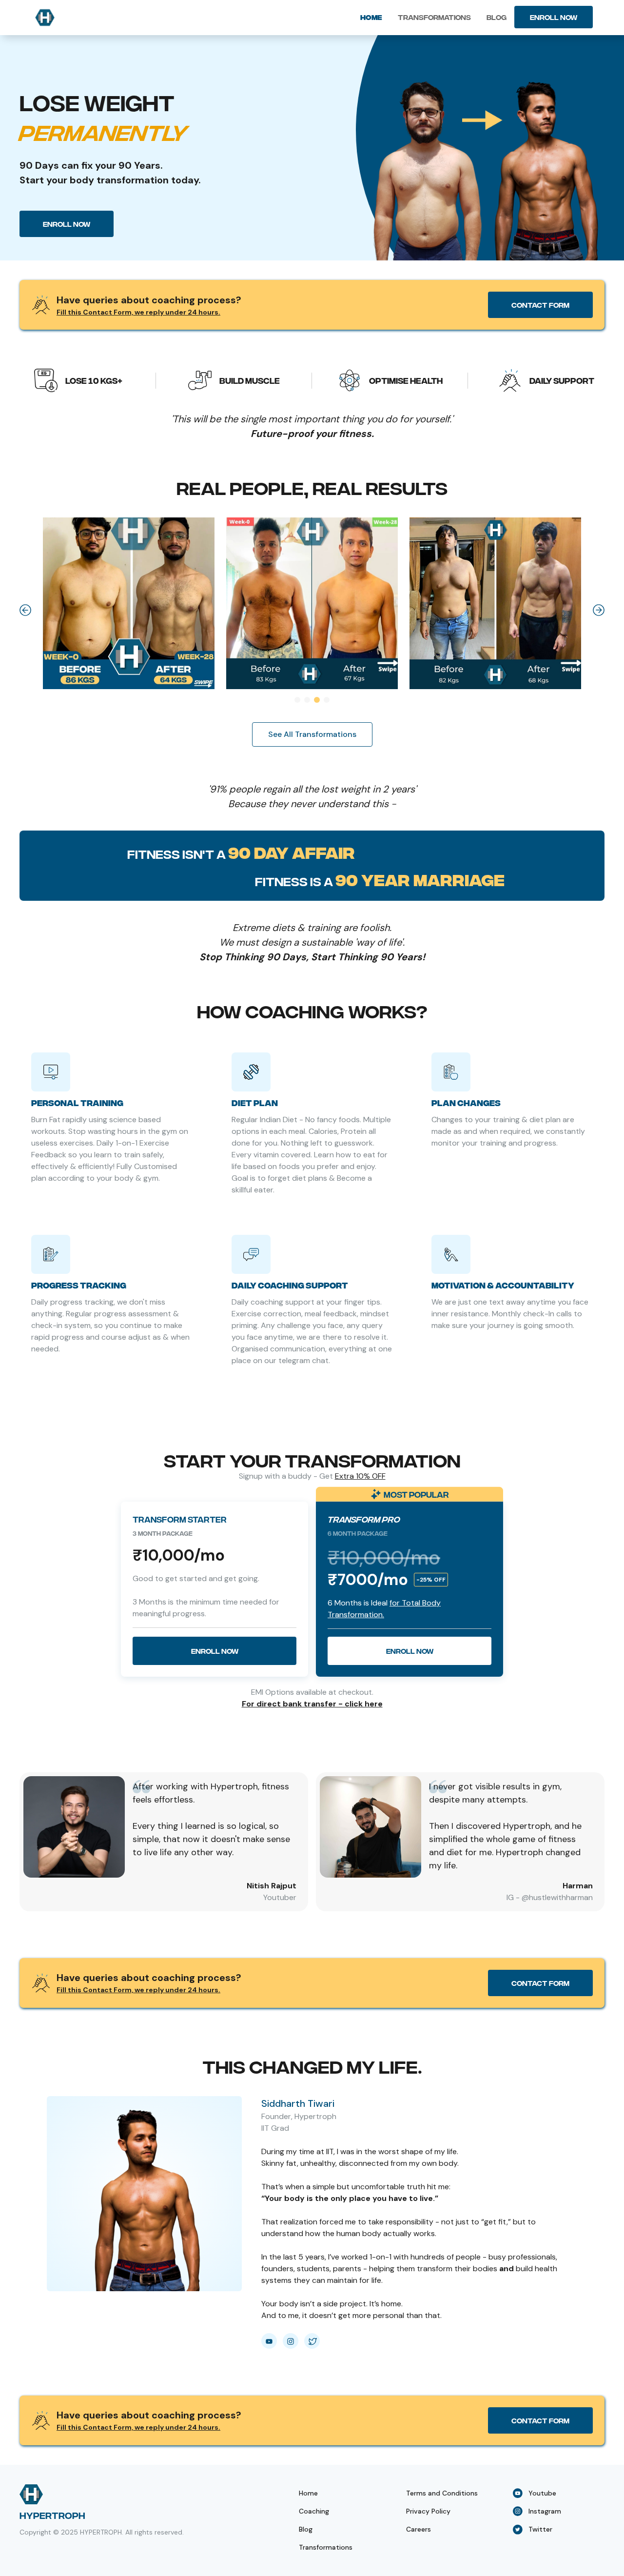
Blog (497, 17)
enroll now (67, 224)
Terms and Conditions (442, 2493)
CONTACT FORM (540, 305)
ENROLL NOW (554, 17)
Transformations (434, 17)
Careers (419, 2529)
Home (371, 17)
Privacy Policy (428, 2511)
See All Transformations (312, 734)
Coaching (314, 2511)
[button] (25, 610)
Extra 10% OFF (360, 1476)
